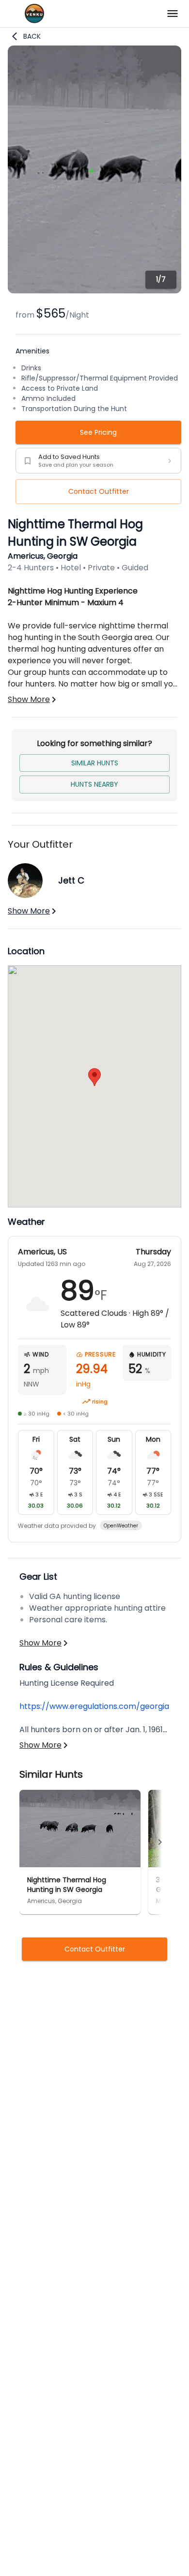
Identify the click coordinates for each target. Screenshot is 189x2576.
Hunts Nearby (94, 784)
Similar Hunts (95, 763)
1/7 (161, 279)
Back (32, 36)
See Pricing (98, 432)
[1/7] (94, 291)
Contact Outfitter (99, 491)
